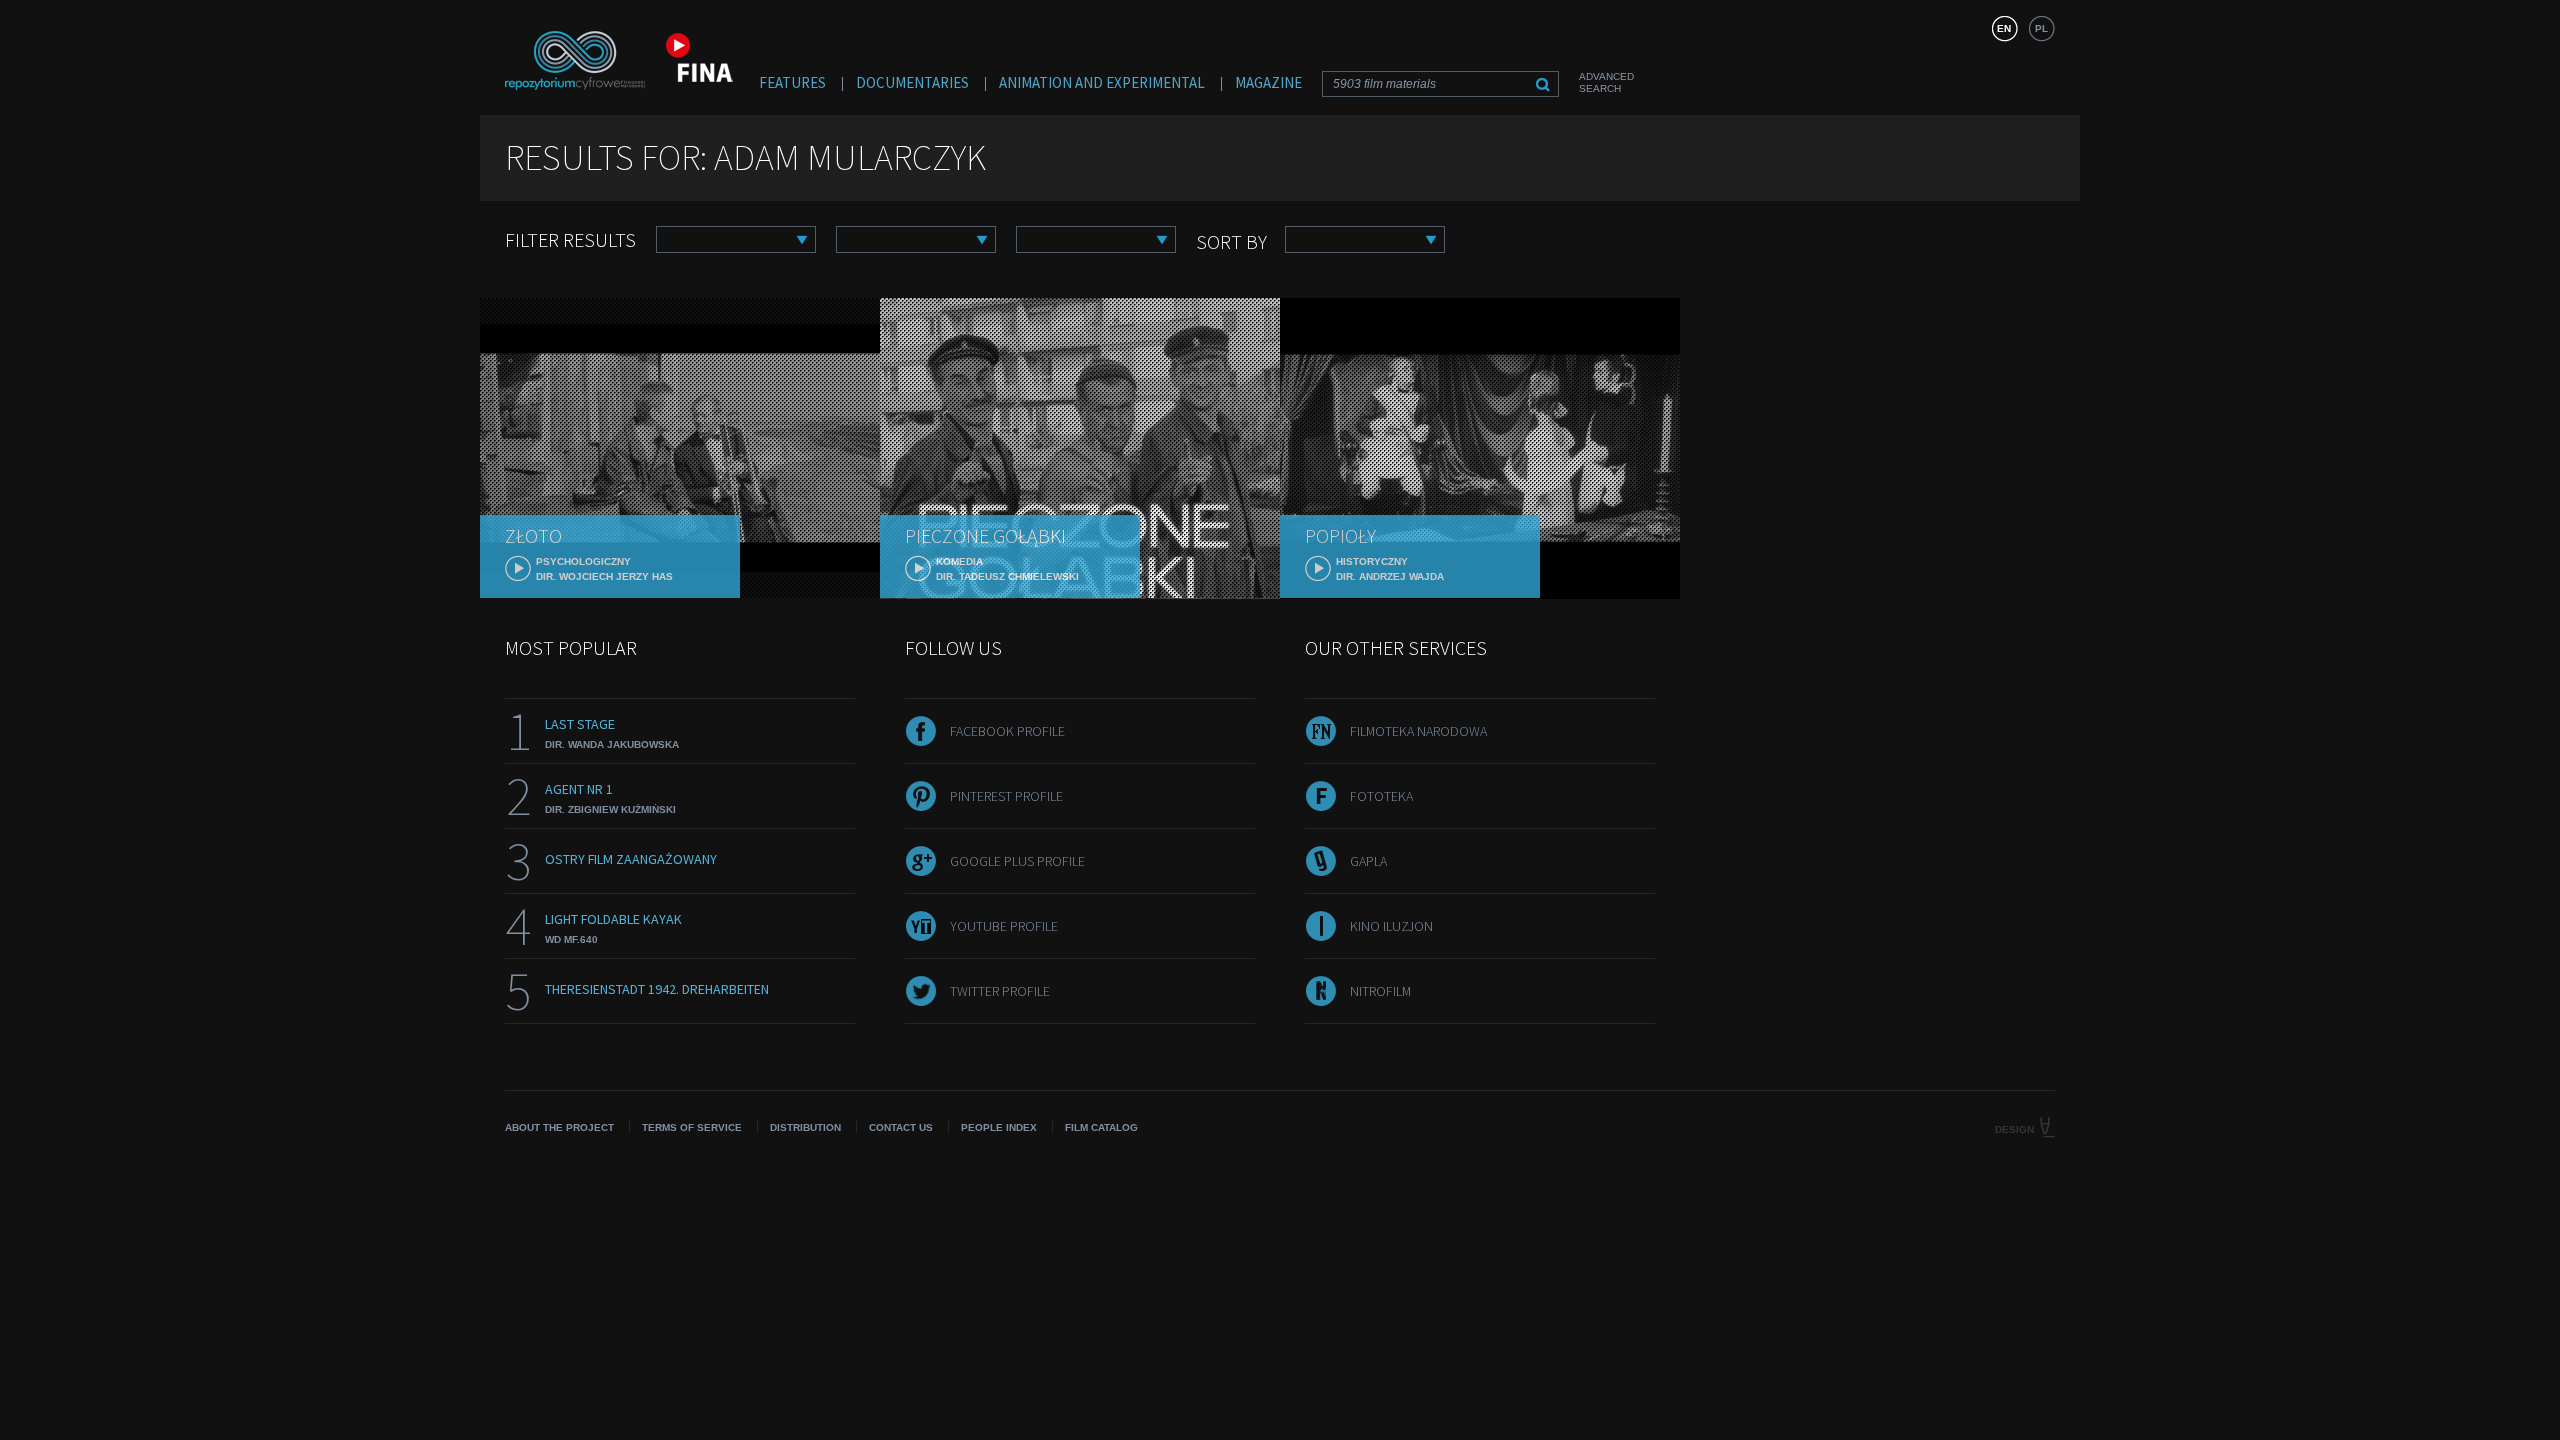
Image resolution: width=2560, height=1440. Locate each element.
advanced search (1606, 82)
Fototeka (1381, 796)
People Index (999, 1127)
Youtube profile (1004, 926)
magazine (1268, 82)
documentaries (912, 82)
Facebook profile (1007, 731)
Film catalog (1101, 1127)
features (792, 82)
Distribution (805, 1127)
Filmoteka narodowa (1418, 731)
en (2004, 28)
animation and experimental (1102, 82)
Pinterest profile (1006, 796)
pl (2041, 28)
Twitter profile (1000, 991)
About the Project (559, 1127)
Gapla (1368, 861)
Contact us (901, 1127)
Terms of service (692, 1127)
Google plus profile (1017, 861)
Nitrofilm (1380, 991)
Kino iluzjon (1391, 926)
